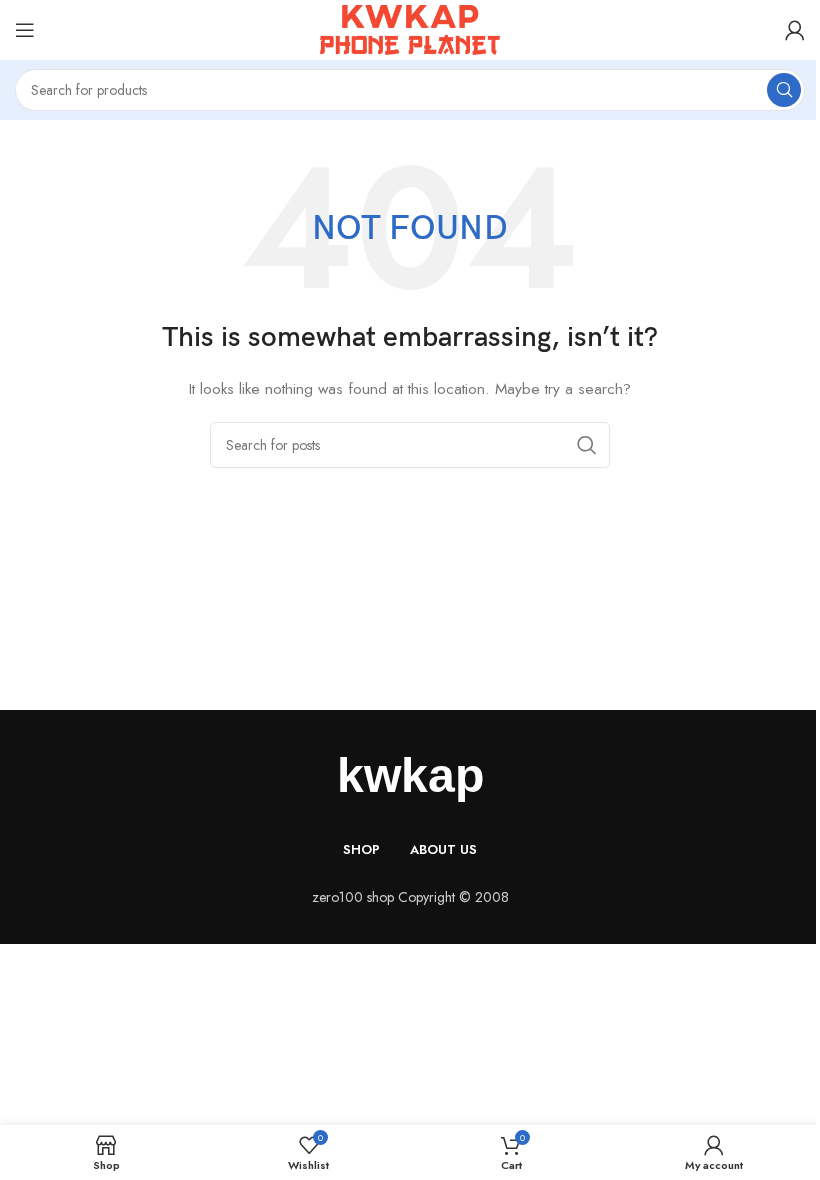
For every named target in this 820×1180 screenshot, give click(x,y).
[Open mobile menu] (25, 30)
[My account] (795, 30)
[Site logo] (410, 28)
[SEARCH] (784, 90)
